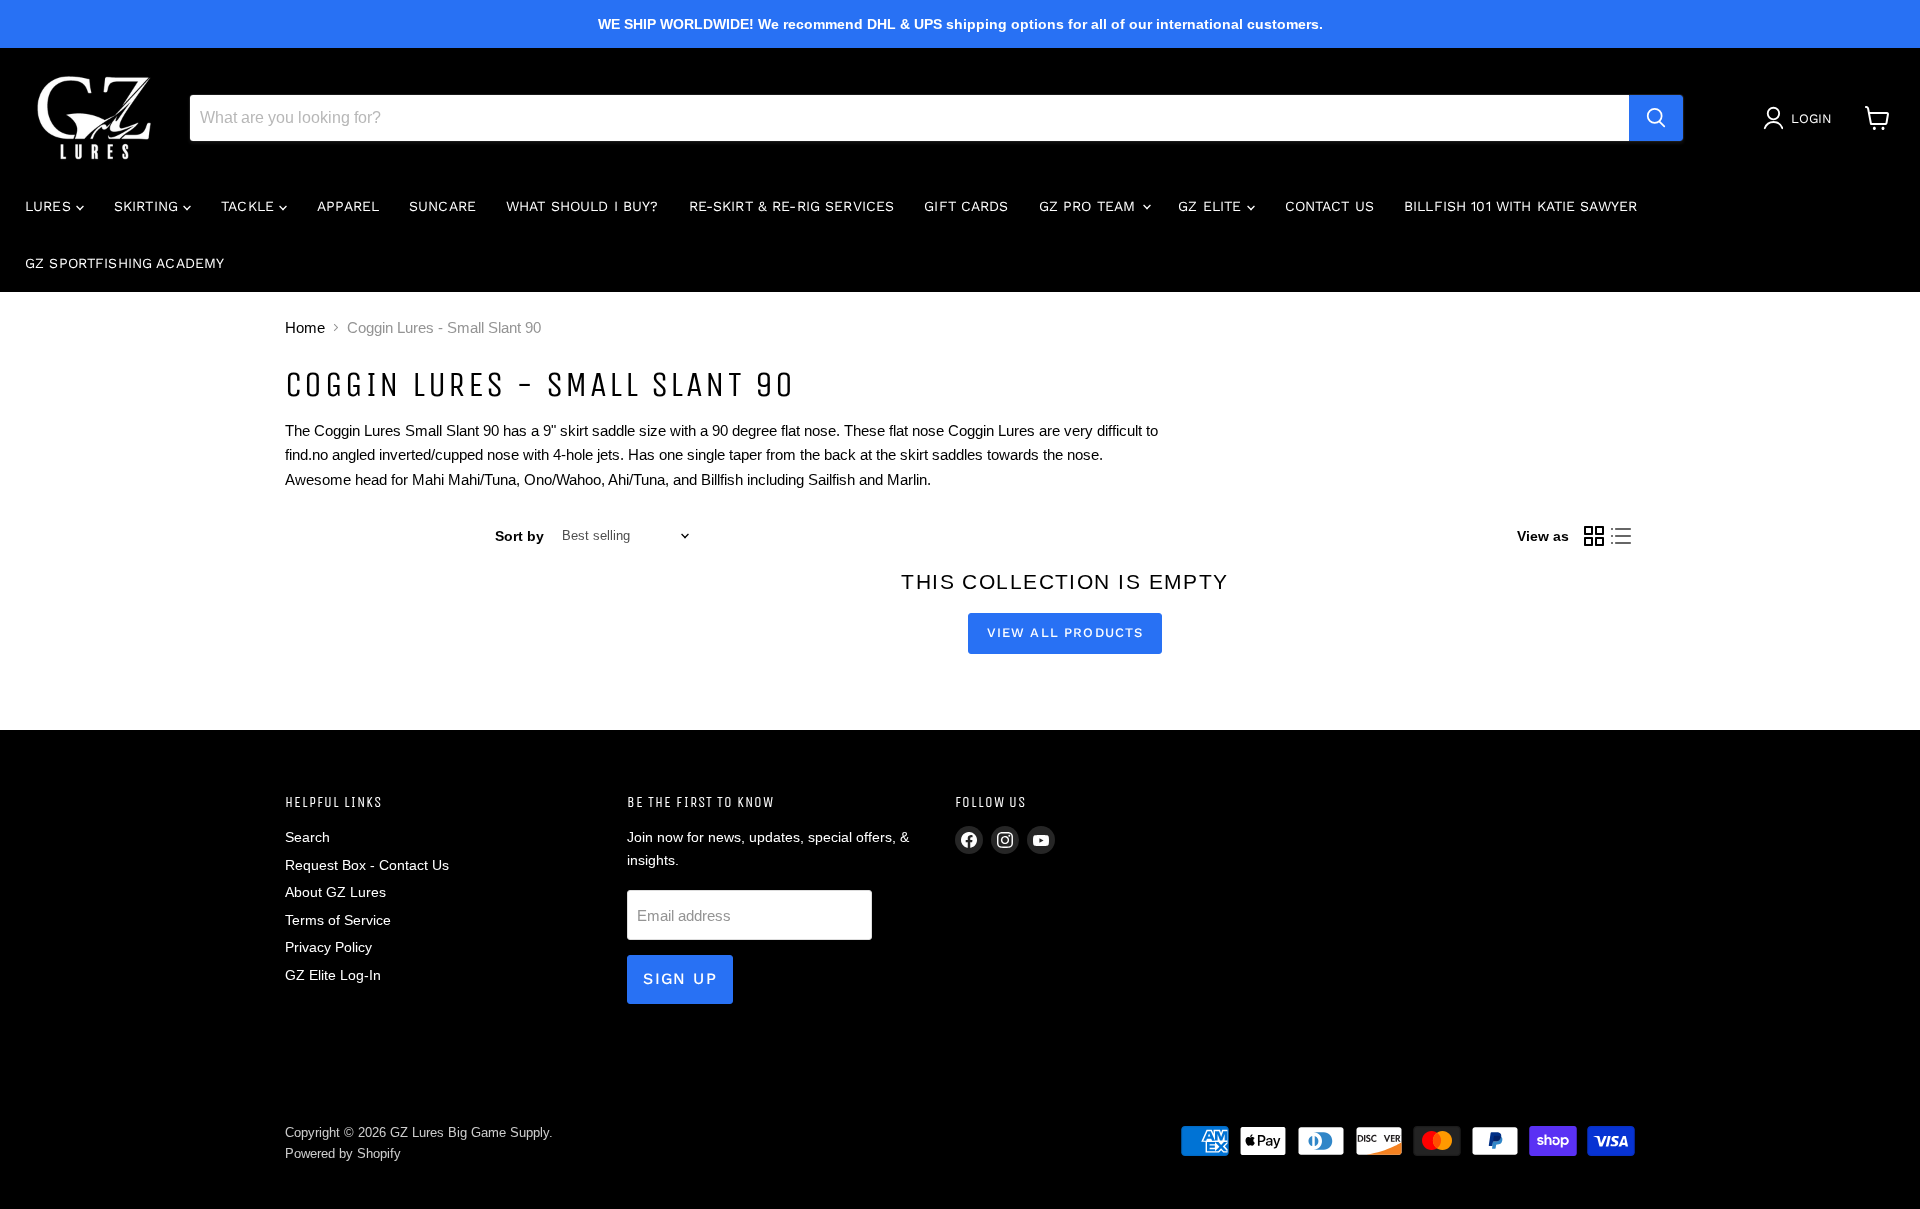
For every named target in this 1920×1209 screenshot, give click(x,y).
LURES (50, 206)
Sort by (519, 536)
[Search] (1656, 118)
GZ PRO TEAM (1090, 206)
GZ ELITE (1212, 206)
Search (307, 837)
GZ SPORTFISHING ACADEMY (124, 263)
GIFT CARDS (966, 206)
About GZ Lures (335, 892)
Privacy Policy (328, 947)
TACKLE (250, 206)
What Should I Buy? (582, 206)
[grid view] (1594, 536)
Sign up (680, 978)
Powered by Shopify (343, 1153)
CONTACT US (1329, 206)
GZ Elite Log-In (333, 975)
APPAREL (348, 206)
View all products (1065, 632)
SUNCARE (442, 206)
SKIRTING (148, 206)
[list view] (1622, 536)
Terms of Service (338, 920)
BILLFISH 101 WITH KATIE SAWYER (1520, 206)
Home (305, 327)
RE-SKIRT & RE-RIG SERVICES (792, 206)
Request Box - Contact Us (367, 865)
